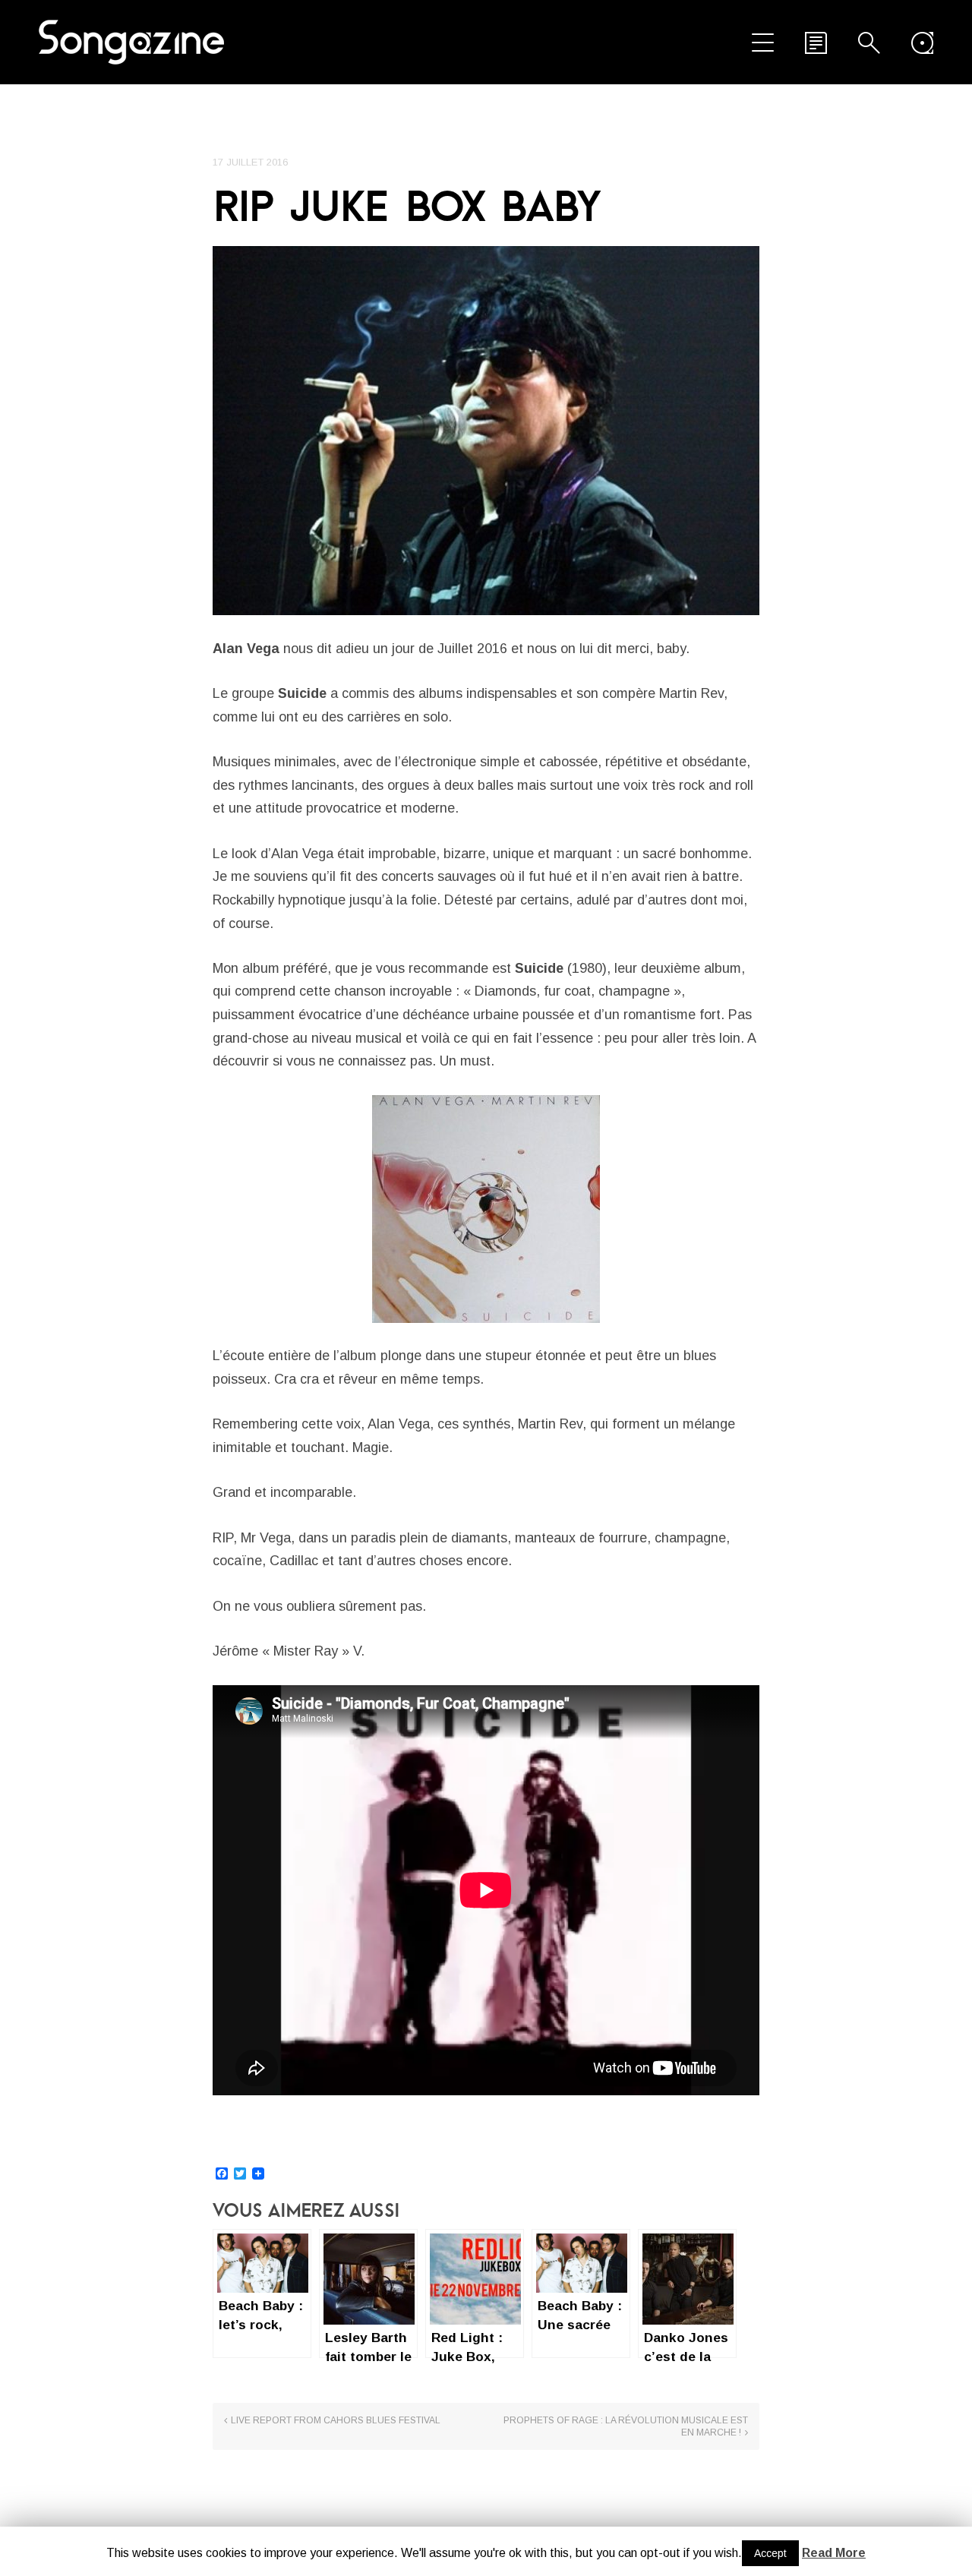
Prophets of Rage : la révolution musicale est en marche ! (626, 2426)
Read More (834, 2553)
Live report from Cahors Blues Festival (336, 2420)
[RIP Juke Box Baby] (486, 431)
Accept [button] (770, 2553)
